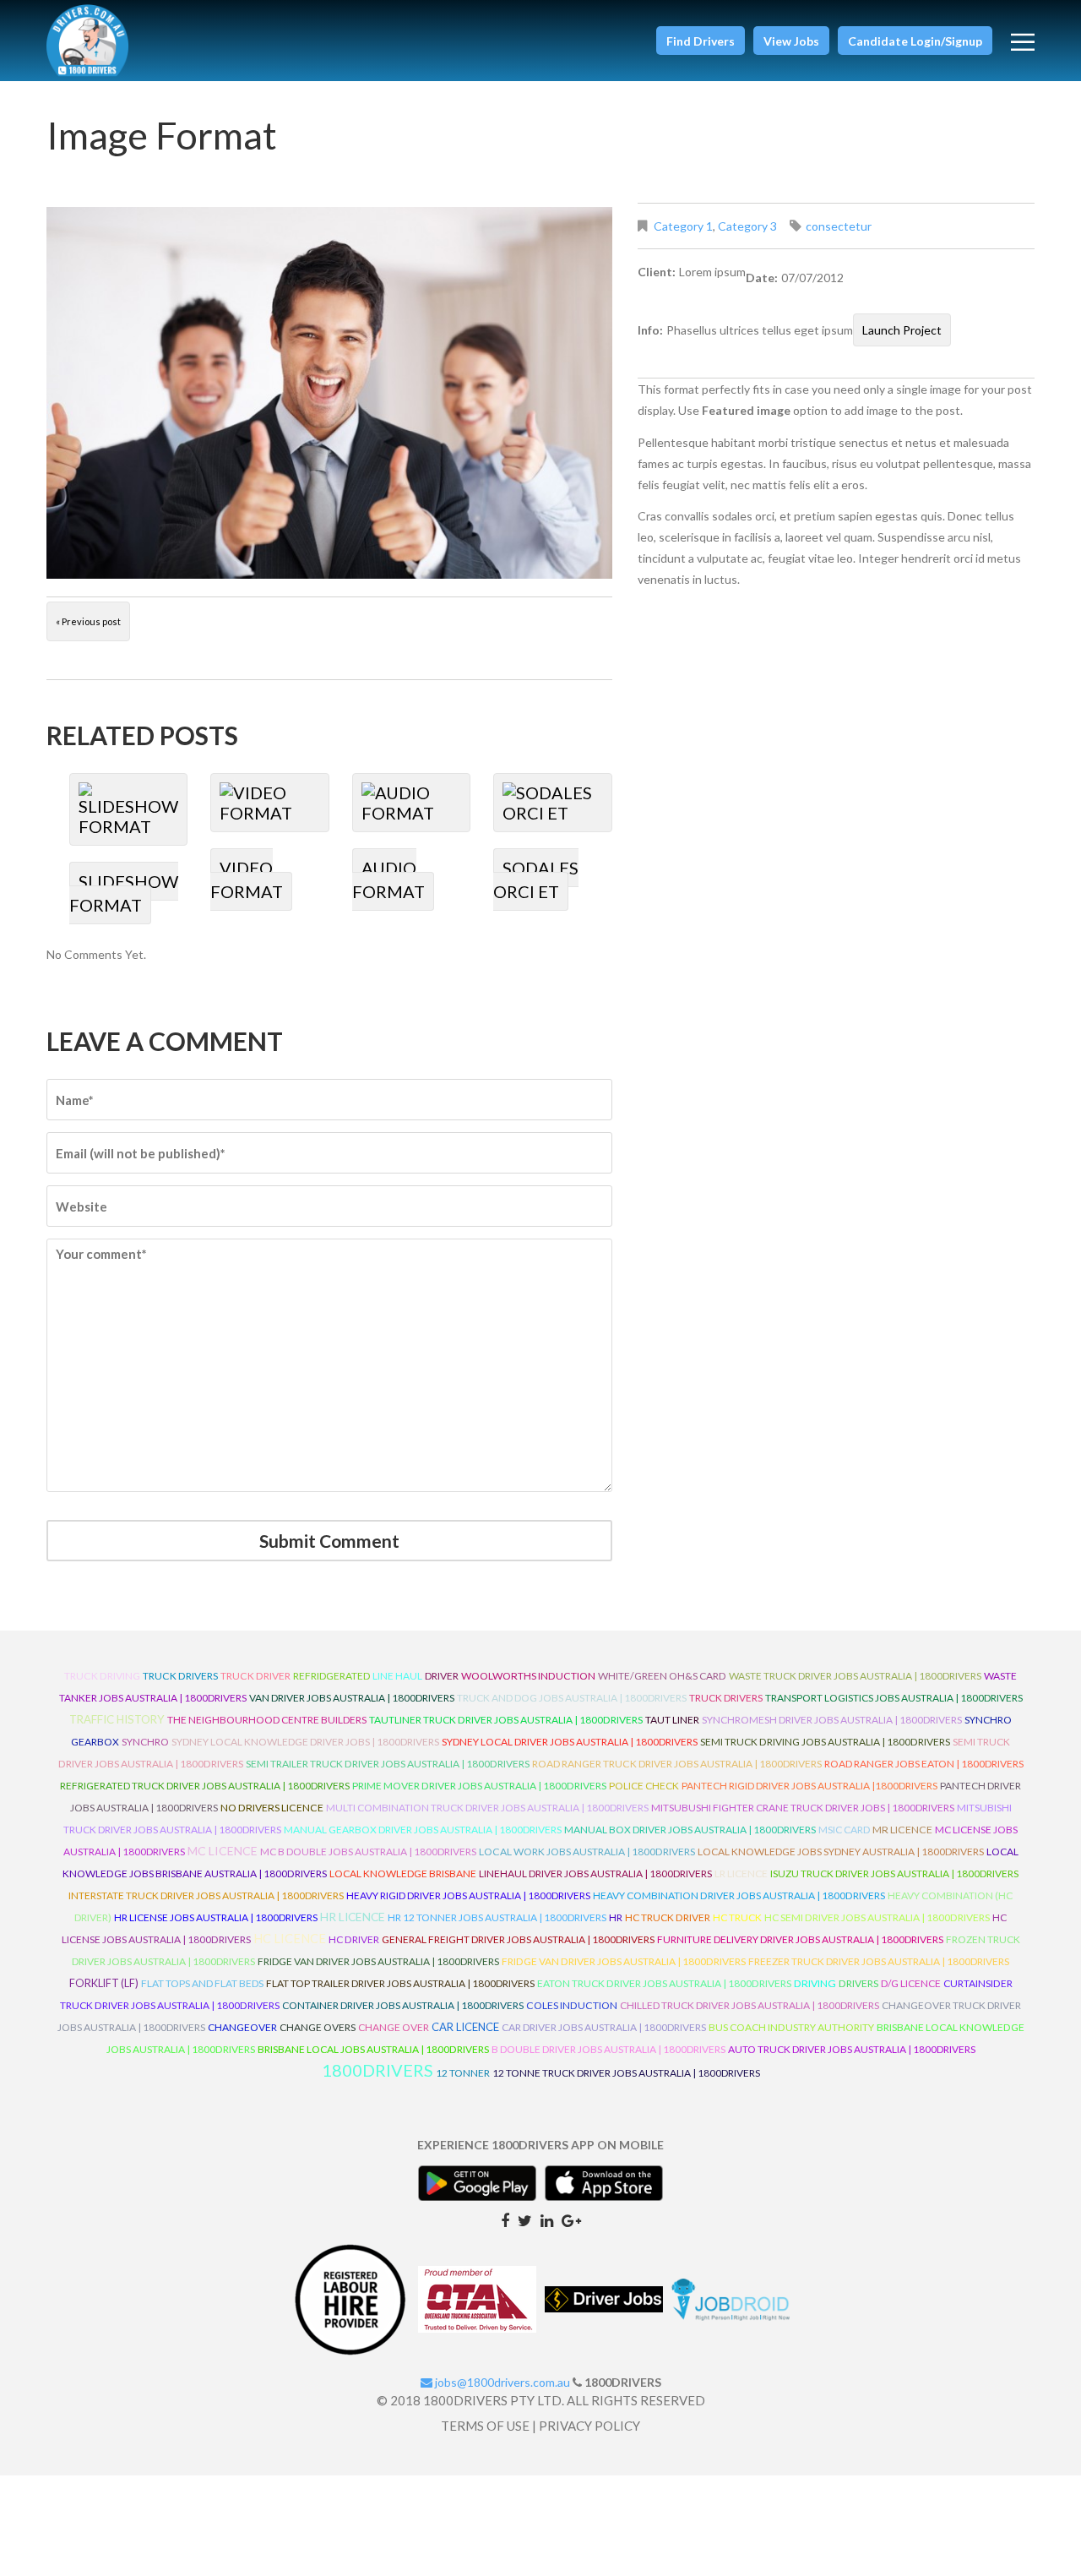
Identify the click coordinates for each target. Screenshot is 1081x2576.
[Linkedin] (547, 2219)
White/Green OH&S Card (662, 1676)
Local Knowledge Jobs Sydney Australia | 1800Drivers (841, 1852)
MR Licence (902, 1830)
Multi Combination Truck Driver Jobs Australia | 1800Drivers (487, 1808)
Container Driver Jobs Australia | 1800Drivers (403, 2005)
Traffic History (117, 1719)
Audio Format (388, 880)
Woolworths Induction (528, 1676)
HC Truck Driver (668, 1917)
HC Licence (290, 1939)
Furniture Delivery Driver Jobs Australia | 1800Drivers (800, 1939)
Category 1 (683, 226)
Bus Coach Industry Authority (791, 2027)
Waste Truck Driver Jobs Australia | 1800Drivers (855, 1676)
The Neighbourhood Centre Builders (267, 1720)
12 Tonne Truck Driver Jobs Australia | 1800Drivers (626, 2073)
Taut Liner (672, 1720)
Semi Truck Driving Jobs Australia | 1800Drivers (825, 1742)
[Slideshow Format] (129, 809)
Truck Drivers (726, 1698)
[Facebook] (505, 2219)
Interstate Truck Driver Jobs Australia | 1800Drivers (206, 1895)
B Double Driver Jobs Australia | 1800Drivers (608, 2049)
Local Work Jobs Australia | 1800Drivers (587, 1852)
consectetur (839, 226)
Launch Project (902, 330)
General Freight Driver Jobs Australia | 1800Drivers (518, 1939)
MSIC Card (844, 1830)
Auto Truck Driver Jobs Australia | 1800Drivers (852, 2049)
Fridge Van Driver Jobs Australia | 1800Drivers (378, 1961)
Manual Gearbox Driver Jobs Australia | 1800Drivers (423, 1830)
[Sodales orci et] (553, 803)
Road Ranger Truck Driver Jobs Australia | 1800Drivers (677, 1764)
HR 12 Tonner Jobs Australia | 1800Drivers (497, 1917)
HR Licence (353, 1917)
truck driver (255, 1676)
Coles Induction (572, 2005)
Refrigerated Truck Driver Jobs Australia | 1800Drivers (205, 1786)
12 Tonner (463, 2073)
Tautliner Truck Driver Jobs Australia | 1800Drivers (506, 1720)
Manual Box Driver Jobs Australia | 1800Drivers (690, 1830)
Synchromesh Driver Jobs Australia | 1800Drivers (832, 1720)
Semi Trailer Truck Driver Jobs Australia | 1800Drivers (388, 1764)
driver (442, 1676)
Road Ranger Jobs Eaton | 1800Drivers (924, 1764)
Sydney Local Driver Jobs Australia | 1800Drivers (570, 1742)
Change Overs (318, 2027)
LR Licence (741, 1873)
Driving (815, 1983)
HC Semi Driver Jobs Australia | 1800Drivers (877, 1917)
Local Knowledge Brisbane (403, 1873)
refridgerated (331, 1676)
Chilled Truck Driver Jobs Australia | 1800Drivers (750, 2005)
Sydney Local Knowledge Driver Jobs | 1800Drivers (305, 1742)
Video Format (247, 880)
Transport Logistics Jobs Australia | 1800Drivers (894, 1698)
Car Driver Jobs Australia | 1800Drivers (604, 2027)
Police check (644, 1786)
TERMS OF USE (485, 2426)
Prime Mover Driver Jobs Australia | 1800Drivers (479, 1786)
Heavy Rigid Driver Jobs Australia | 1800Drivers (468, 1895)
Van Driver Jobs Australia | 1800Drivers (352, 1698)
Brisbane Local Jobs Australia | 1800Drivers (373, 2049)
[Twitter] (525, 2219)
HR (616, 1917)
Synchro (145, 1742)
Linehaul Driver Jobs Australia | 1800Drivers (595, 1873)
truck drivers (180, 1676)
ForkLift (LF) (104, 1983)
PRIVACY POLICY (589, 2426)
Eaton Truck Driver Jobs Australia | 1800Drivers (664, 1983)
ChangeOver (242, 2027)
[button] (701, 41)
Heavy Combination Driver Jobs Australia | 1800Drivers (739, 1895)
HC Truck (737, 1917)
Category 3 (747, 226)
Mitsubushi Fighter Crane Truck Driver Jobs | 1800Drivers (803, 1808)
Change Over (394, 2027)
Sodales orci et (536, 880)
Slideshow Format (124, 893)
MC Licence (223, 1851)
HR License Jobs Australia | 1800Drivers (216, 1917)
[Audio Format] (412, 803)
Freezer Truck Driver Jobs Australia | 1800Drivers (879, 1961)
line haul (397, 1676)
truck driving (102, 1676)
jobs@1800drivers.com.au (501, 2382)
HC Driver (354, 1939)
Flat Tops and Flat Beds (202, 1983)
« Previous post (88, 621)
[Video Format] (270, 803)
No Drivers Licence (272, 1808)
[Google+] (571, 2219)
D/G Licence (911, 1983)
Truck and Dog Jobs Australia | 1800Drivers (572, 1698)
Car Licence (465, 2027)
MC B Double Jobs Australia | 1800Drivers (368, 1852)
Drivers (858, 1983)
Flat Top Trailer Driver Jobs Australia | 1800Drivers (400, 1983)
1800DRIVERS (378, 2070)
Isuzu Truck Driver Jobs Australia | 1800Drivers (894, 1873)
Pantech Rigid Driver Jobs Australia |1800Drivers (809, 1786)
